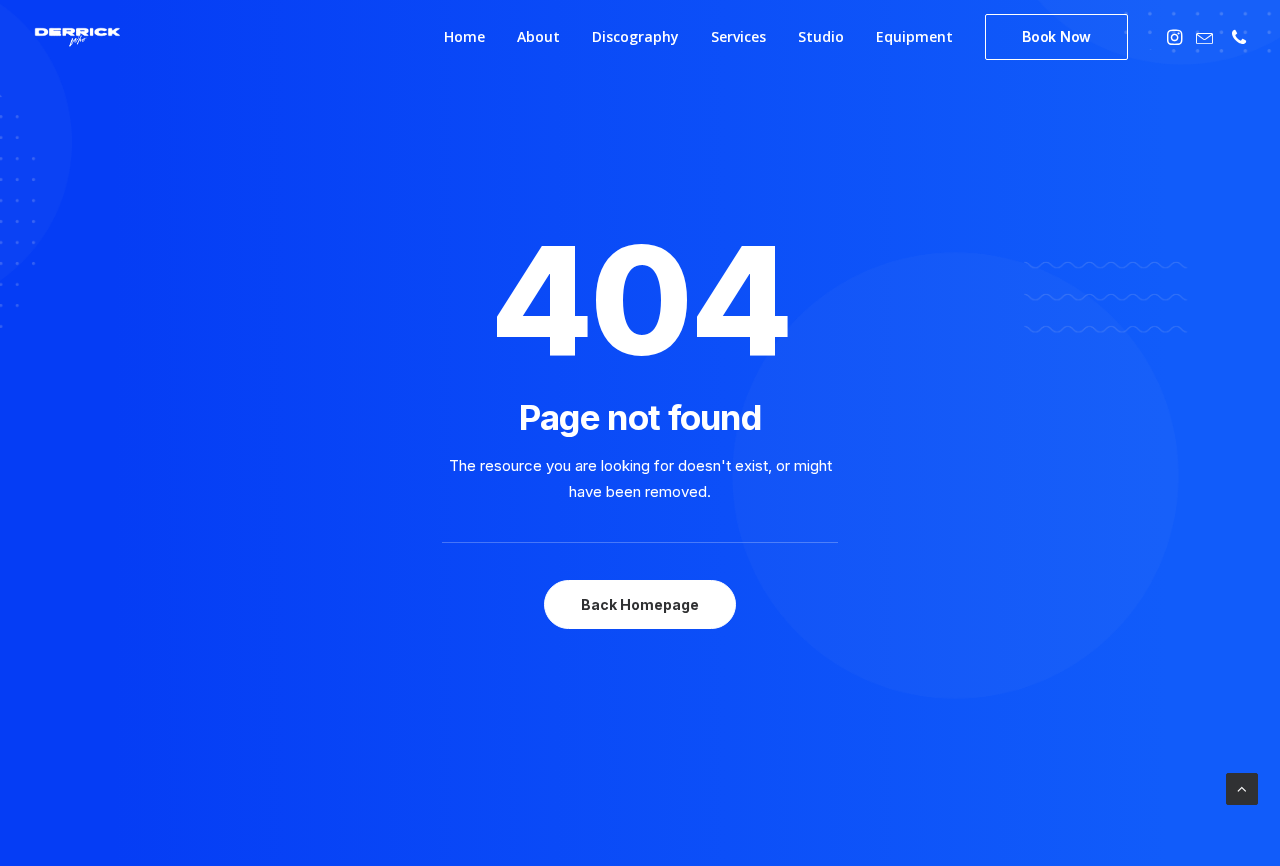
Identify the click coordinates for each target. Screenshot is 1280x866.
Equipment (914, 36)
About (538, 36)
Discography (635, 36)
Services (738, 36)
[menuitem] (464, 37)
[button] (1176, 37)
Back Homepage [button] (640, 604)
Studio (821, 36)
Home (464, 36)
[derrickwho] (77, 37)
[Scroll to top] (1242, 787)
